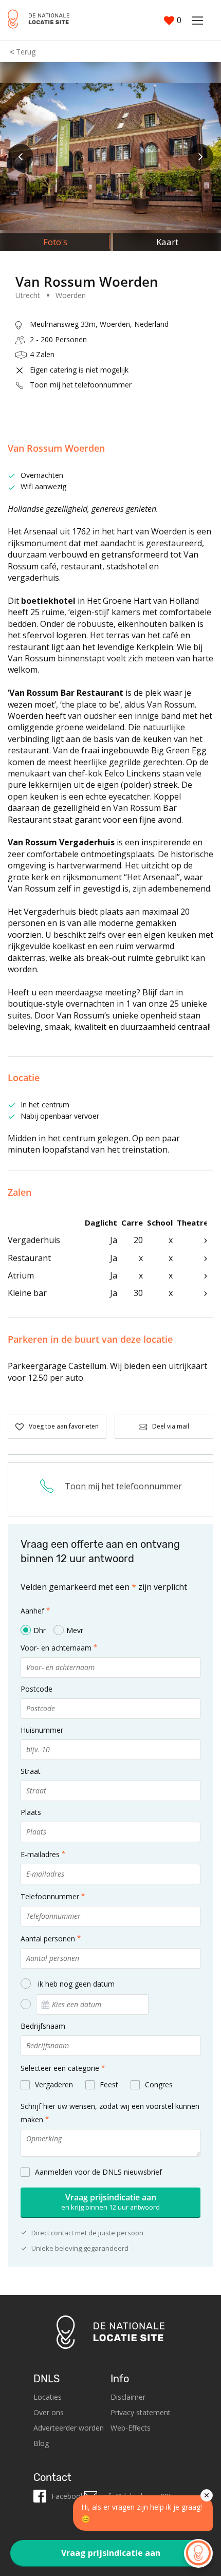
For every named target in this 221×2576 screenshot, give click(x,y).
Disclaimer (128, 2397)
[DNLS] (39, 20)
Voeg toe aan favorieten (64, 1426)
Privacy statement (141, 2412)
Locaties (48, 2397)
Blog (41, 2443)
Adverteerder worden (69, 2428)
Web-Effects (131, 2428)
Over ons (49, 2412)
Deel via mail (171, 1426)
